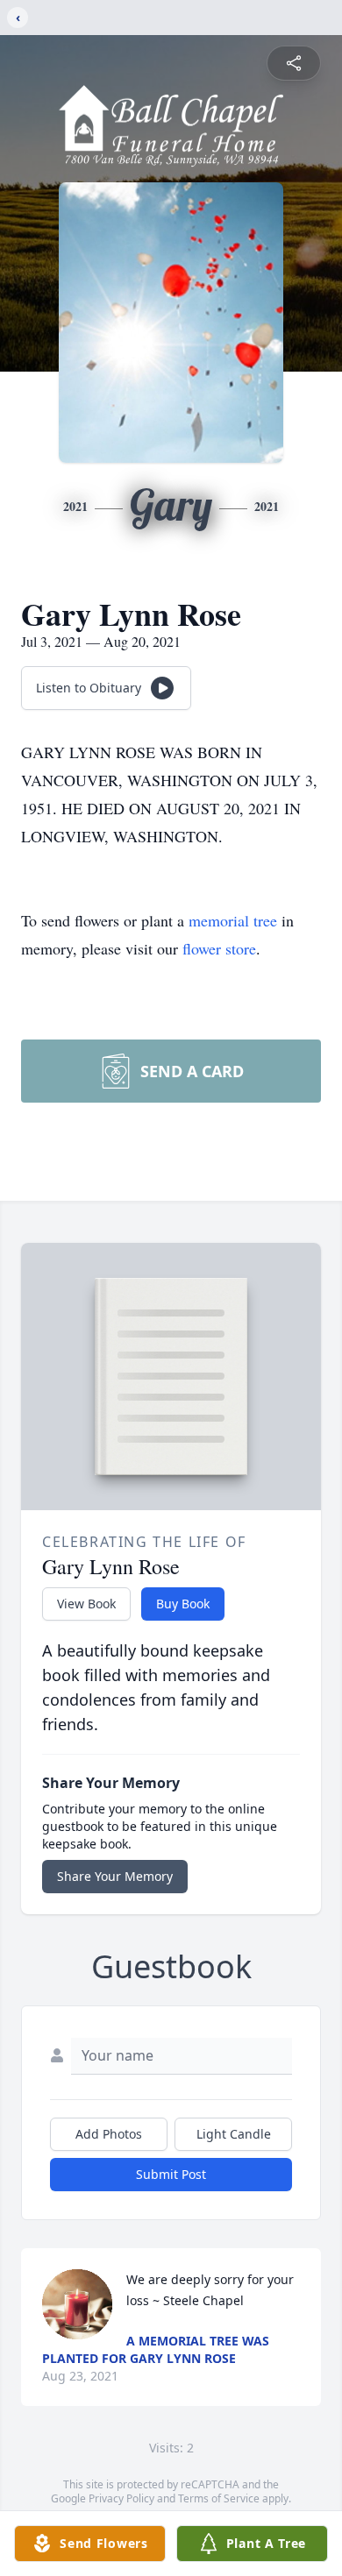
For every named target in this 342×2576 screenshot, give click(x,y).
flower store (219, 948)
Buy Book (183, 1604)
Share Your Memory (115, 1876)
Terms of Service (219, 2498)
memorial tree (233, 920)
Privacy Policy (121, 2498)
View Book (86, 1604)
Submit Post (171, 2174)
